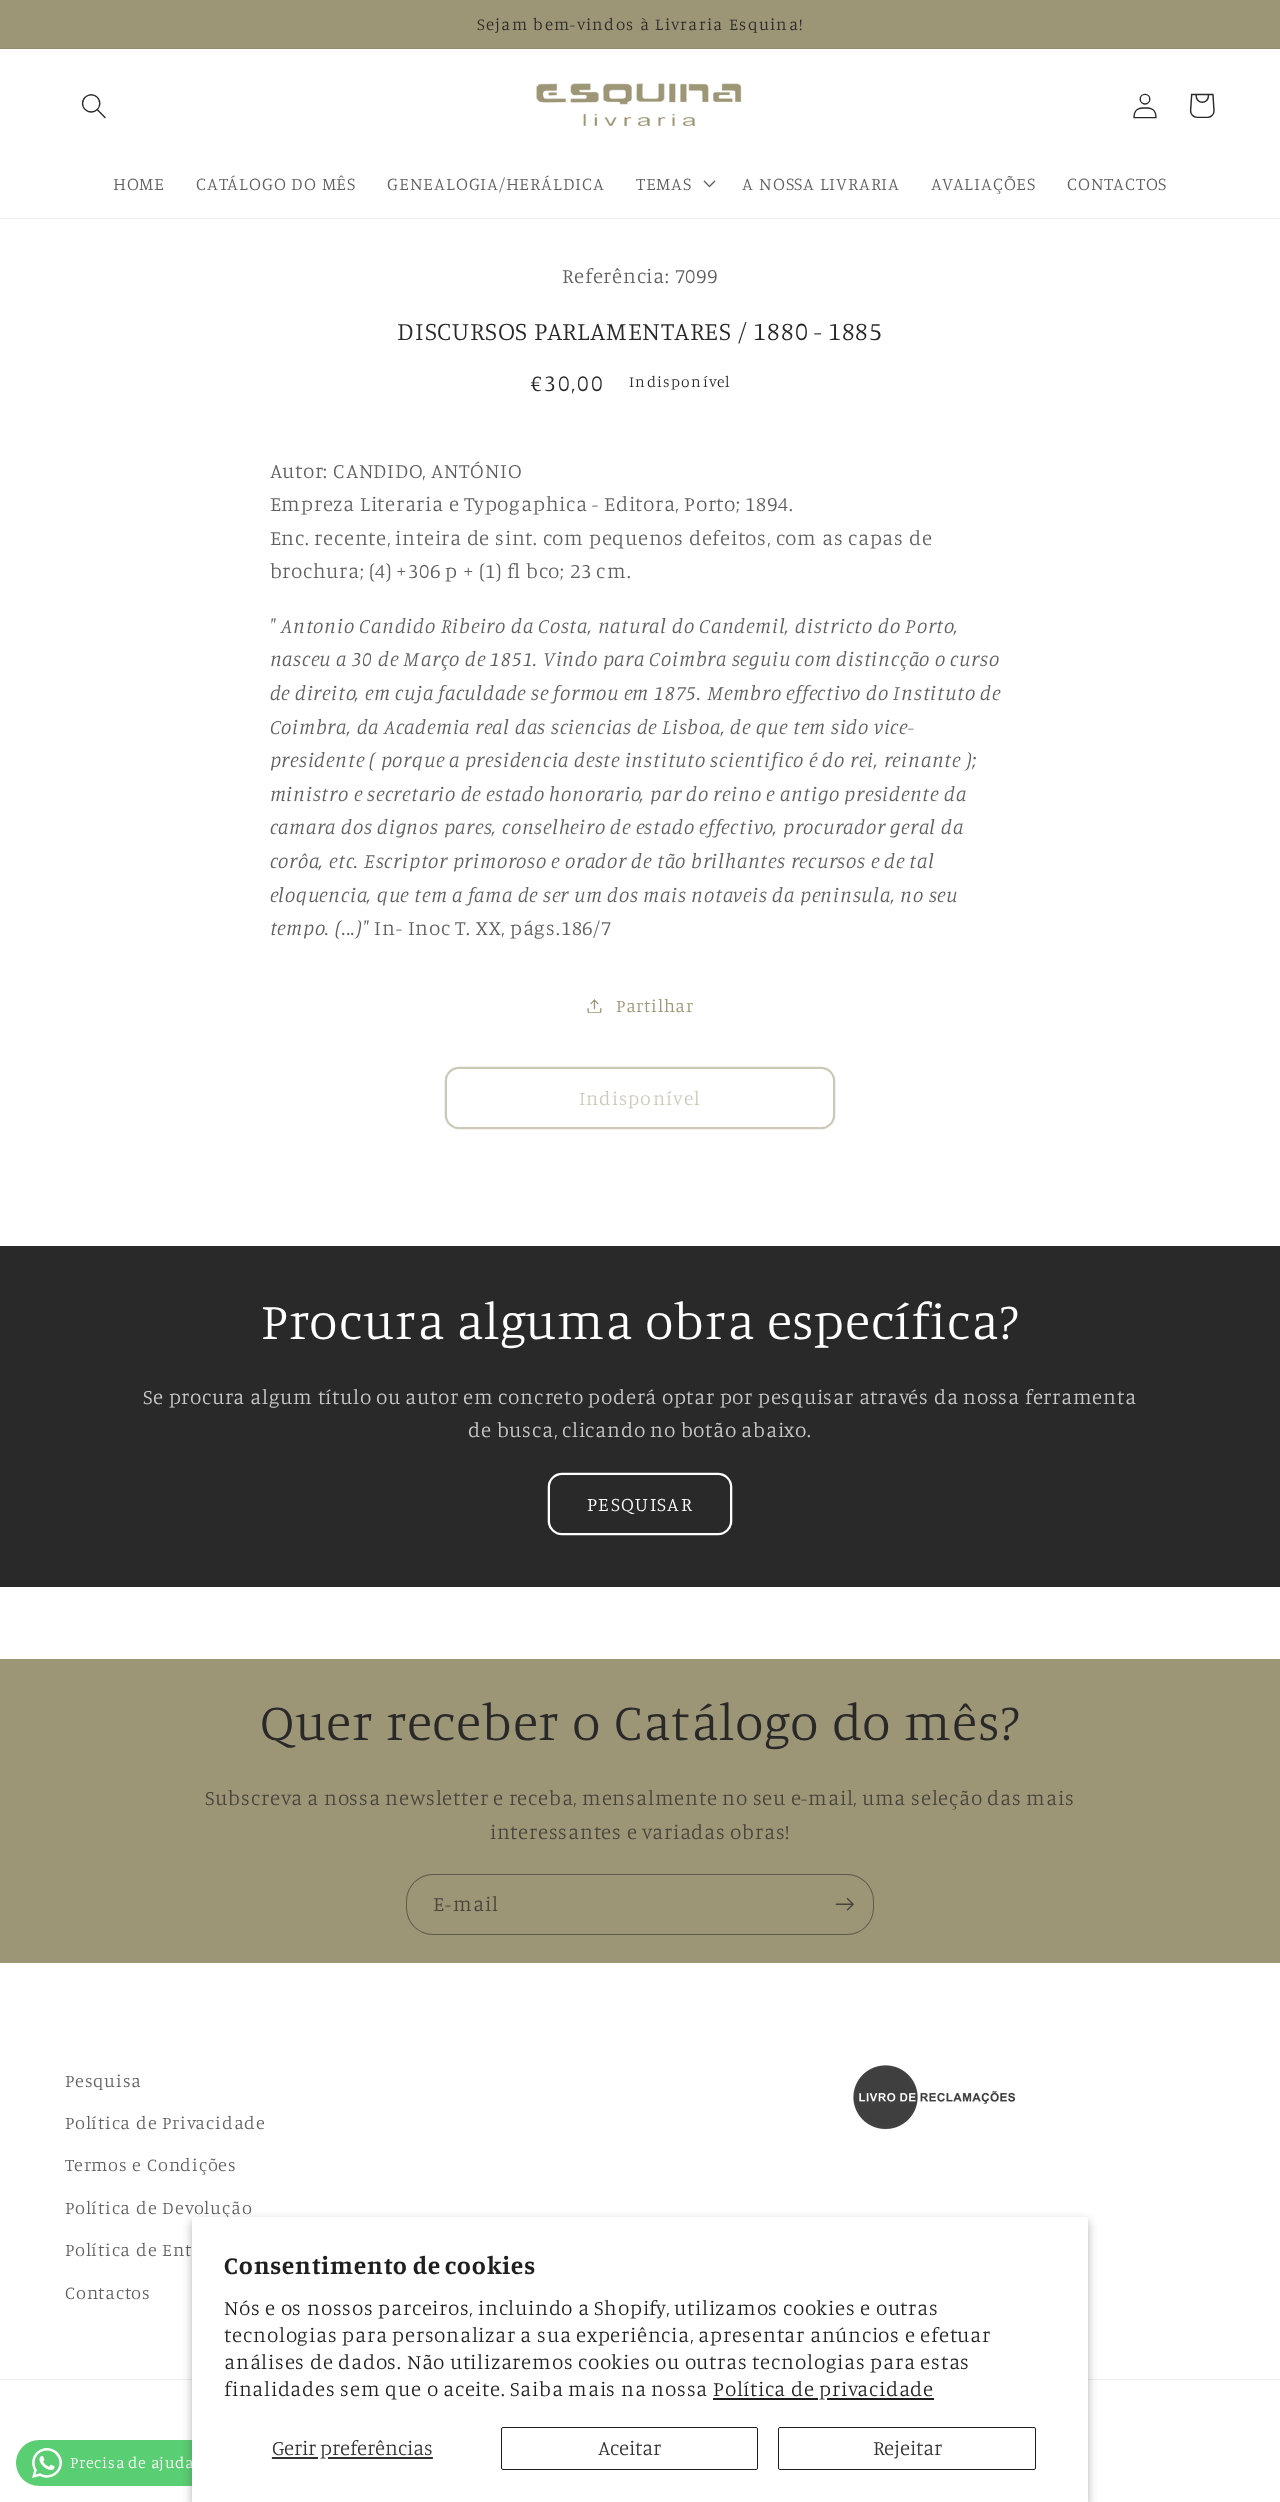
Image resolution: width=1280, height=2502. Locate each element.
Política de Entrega (147, 2249)
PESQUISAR (640, 1504)
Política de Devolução (158, 2207)
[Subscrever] (844, 1904)
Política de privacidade (823, 2388)
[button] (93, 105)
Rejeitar (907, 2447)
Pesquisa (103, 2080)
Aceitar (629, 2447)
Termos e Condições (151, 2164)
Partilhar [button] (655, 1005)
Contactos (108, 2292)
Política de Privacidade (165, 2122)
